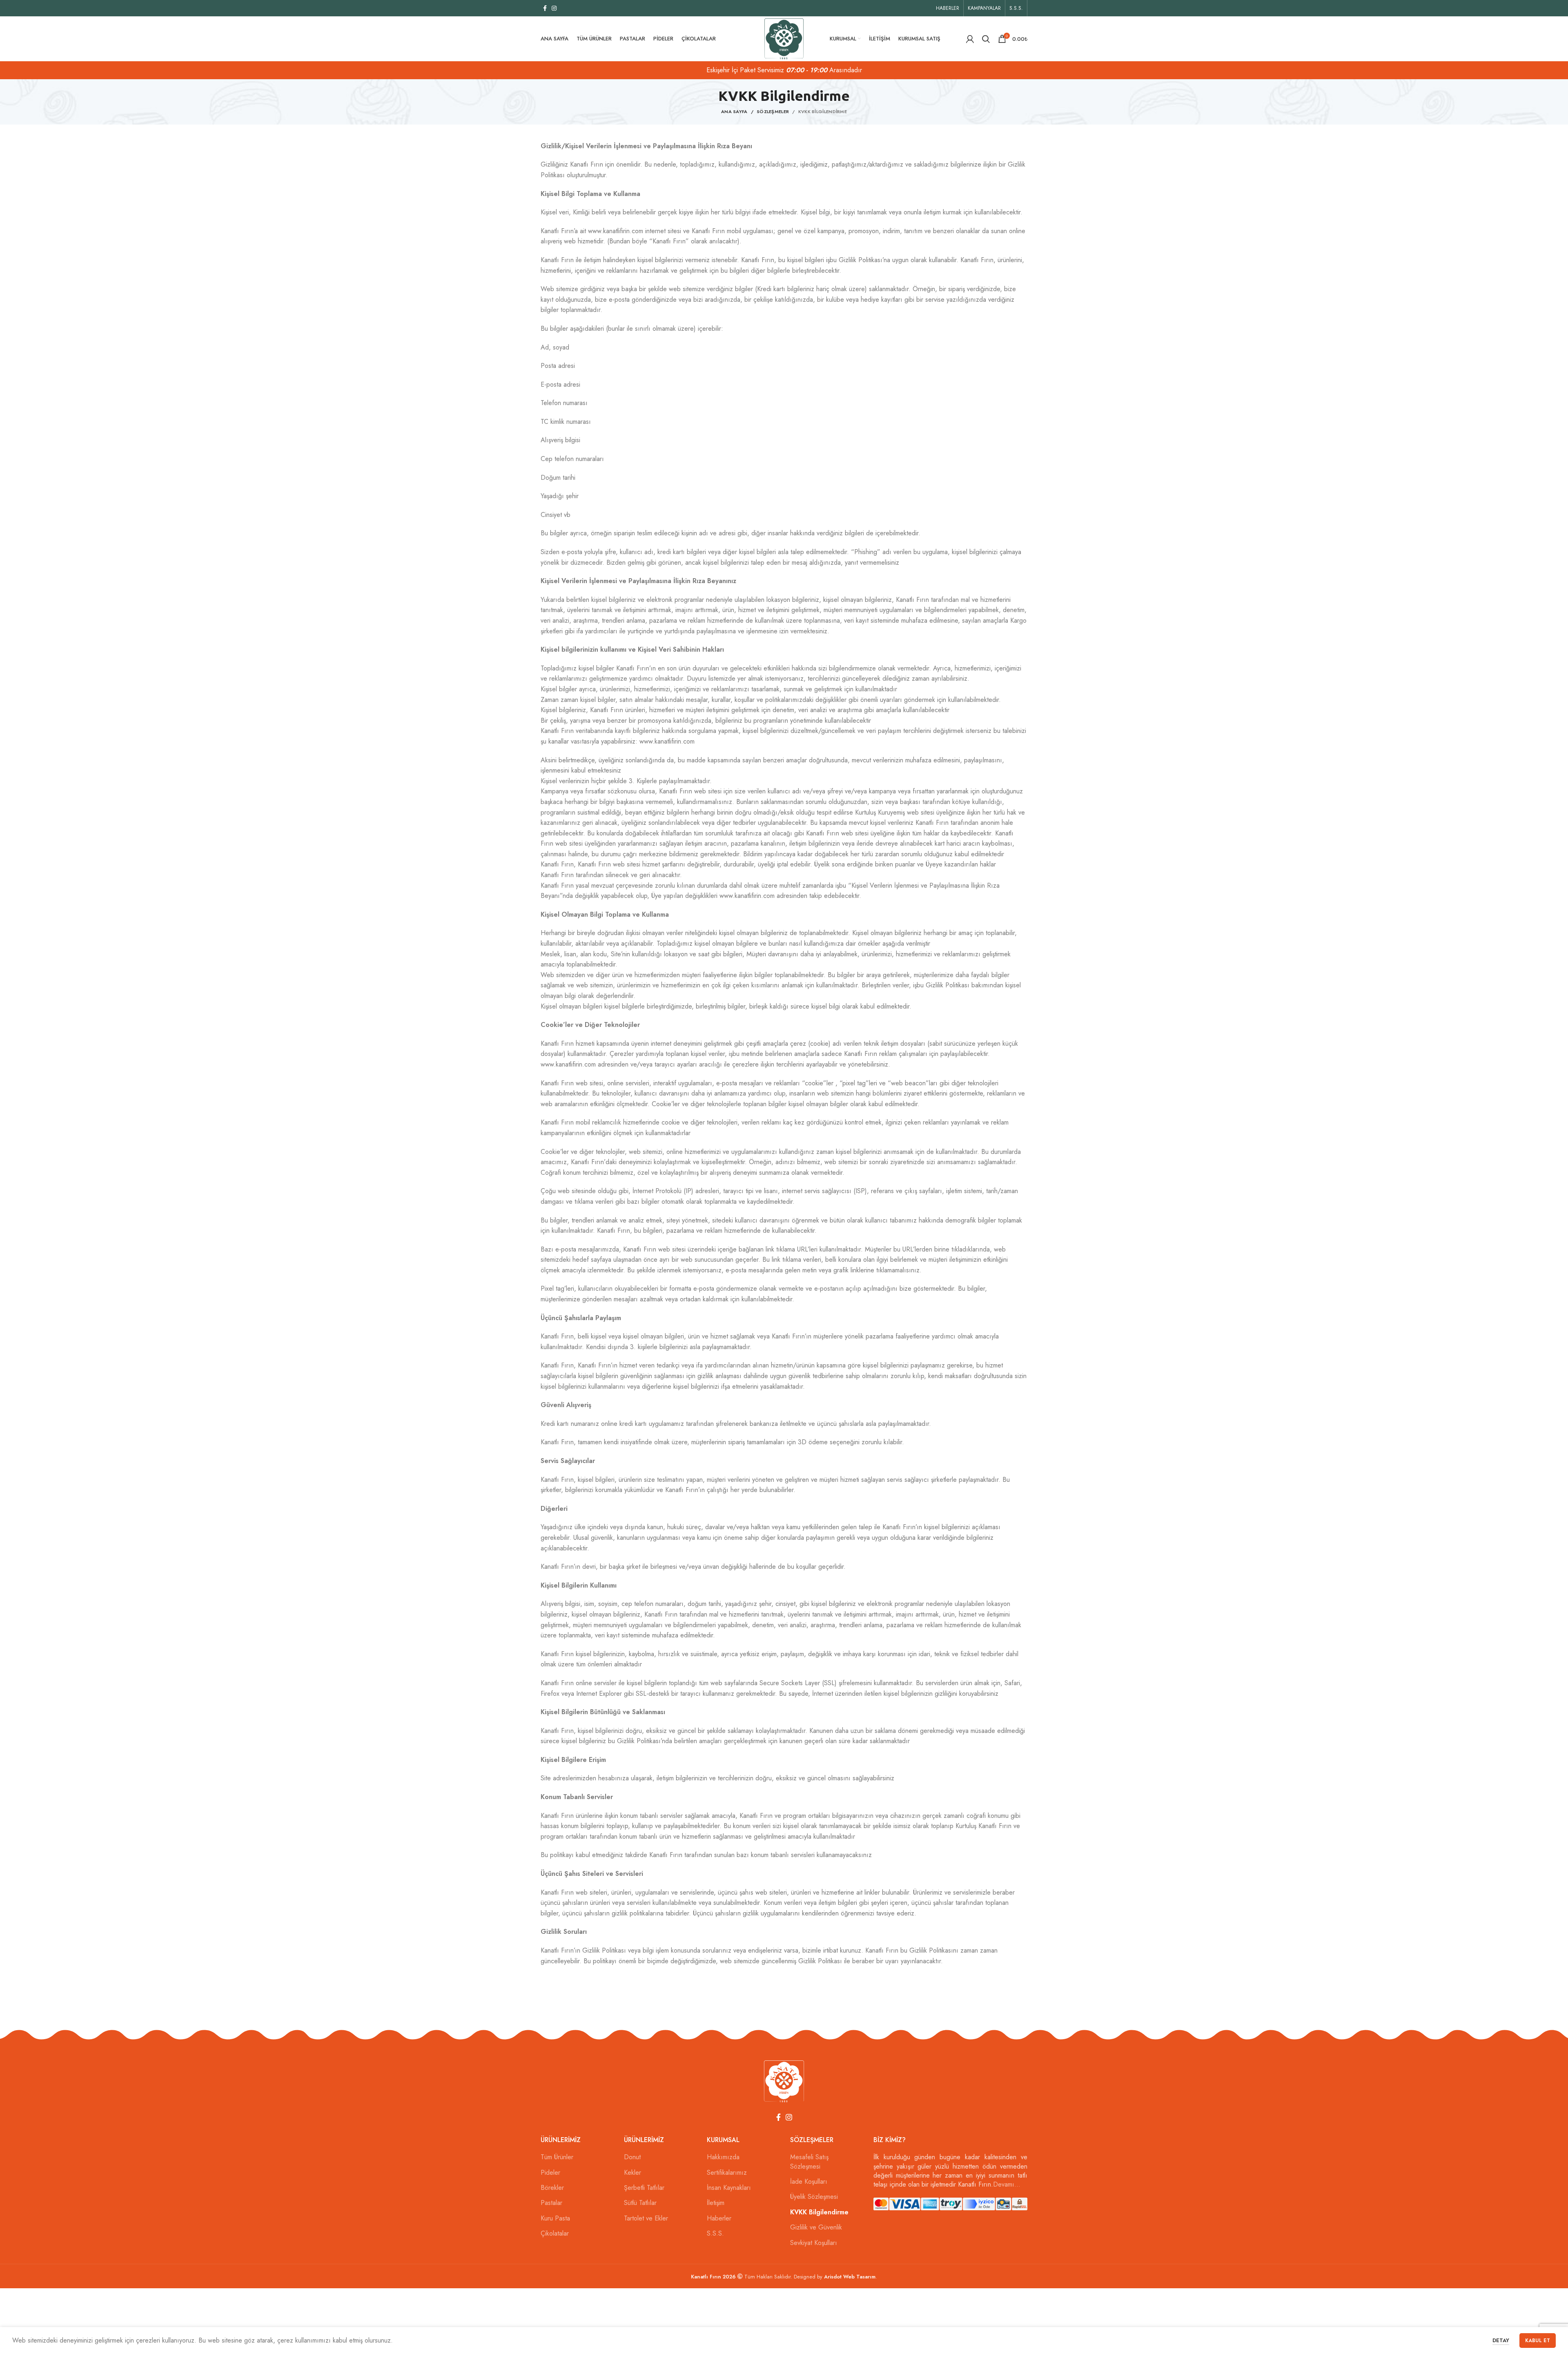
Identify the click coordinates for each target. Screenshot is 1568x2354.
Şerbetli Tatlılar (644, 2188)
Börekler (552, 2188)
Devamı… (1007, 2184)
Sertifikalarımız (727, 2173)
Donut (632, 2157)
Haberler (719, 2218)
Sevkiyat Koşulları (814, 2243)
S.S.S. (715, 2234)
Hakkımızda (723, 2157)
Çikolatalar (555, 2234)
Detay (1501, 2340)
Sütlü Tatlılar (640, 2203)
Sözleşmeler (773, 111)
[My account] (970, 39)
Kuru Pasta (555, 2218)
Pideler (550, 2173)
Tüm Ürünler (557, 2157)
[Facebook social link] (545, 8)
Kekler (633, 2173)
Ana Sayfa (734, 111)
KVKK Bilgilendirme (819, 2212)
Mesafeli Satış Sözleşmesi (809, 2162)
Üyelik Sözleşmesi (814, 2197)
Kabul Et (1538, 2341)
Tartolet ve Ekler (646, 2218)
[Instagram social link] (554, 8)
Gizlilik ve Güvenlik (816, 2227)
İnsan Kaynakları (729, 2188)
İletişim (716, 2203)
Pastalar (551, 2203)
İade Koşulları (809, 2182)
